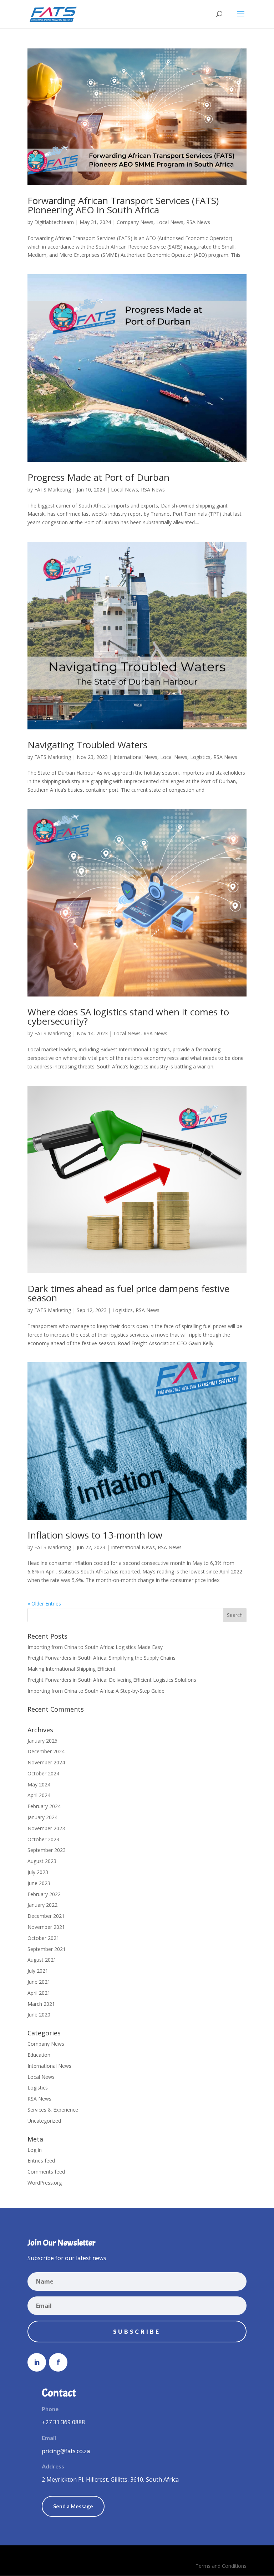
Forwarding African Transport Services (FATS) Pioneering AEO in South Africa (123, 205)
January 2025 (42, 1741)
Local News (170, 222)
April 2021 (39, 1993)
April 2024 (39, 1795)
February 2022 (44, 1894)
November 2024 (46, 1762)
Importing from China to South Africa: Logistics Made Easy (95, 1647)
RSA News (198, 222)
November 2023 (46, 1828)
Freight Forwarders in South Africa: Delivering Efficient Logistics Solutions (112, 1680)
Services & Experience (53, 2110)
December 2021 (46, 1916)
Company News (135, 222)
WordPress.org (45, 2183)
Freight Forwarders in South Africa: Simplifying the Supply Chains (102, 1658)
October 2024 (43, 1773)
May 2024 (39, 1784)
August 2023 (42, 1861)
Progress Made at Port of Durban (98, 477)
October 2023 (43, 1839)
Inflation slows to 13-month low (95, 1535)
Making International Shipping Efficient (72, 1669)
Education (39, 2055)
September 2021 (47, 1949)
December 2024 (46, 1751)
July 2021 (38, 1971)
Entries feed (41, 2161)
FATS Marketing (53, 490)
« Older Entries (44, 1604)
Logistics (200, 757)
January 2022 (42, 1905)
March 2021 (41, 2004)
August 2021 (42, 1960)
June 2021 (39, 1982)
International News (135, 757)
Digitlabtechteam (54, 222)
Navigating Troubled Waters (87, 745)
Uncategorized (44, 2121)
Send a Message (73, 2506)
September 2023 (47, 1850)
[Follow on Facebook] (58, 2362)
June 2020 (39, 2015)
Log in (35, 2150)
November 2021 (46, 1927)
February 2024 (44, 1806)
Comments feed (46, 2172)
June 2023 (39, 1883)
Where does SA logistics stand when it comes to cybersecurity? (128, 1016)
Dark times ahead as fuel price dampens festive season (128, 1293)
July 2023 (38, 1872)
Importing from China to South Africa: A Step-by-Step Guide (96, 1691)
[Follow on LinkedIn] (37, 2362)
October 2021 (43, 1938)
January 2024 (42, 1817)
